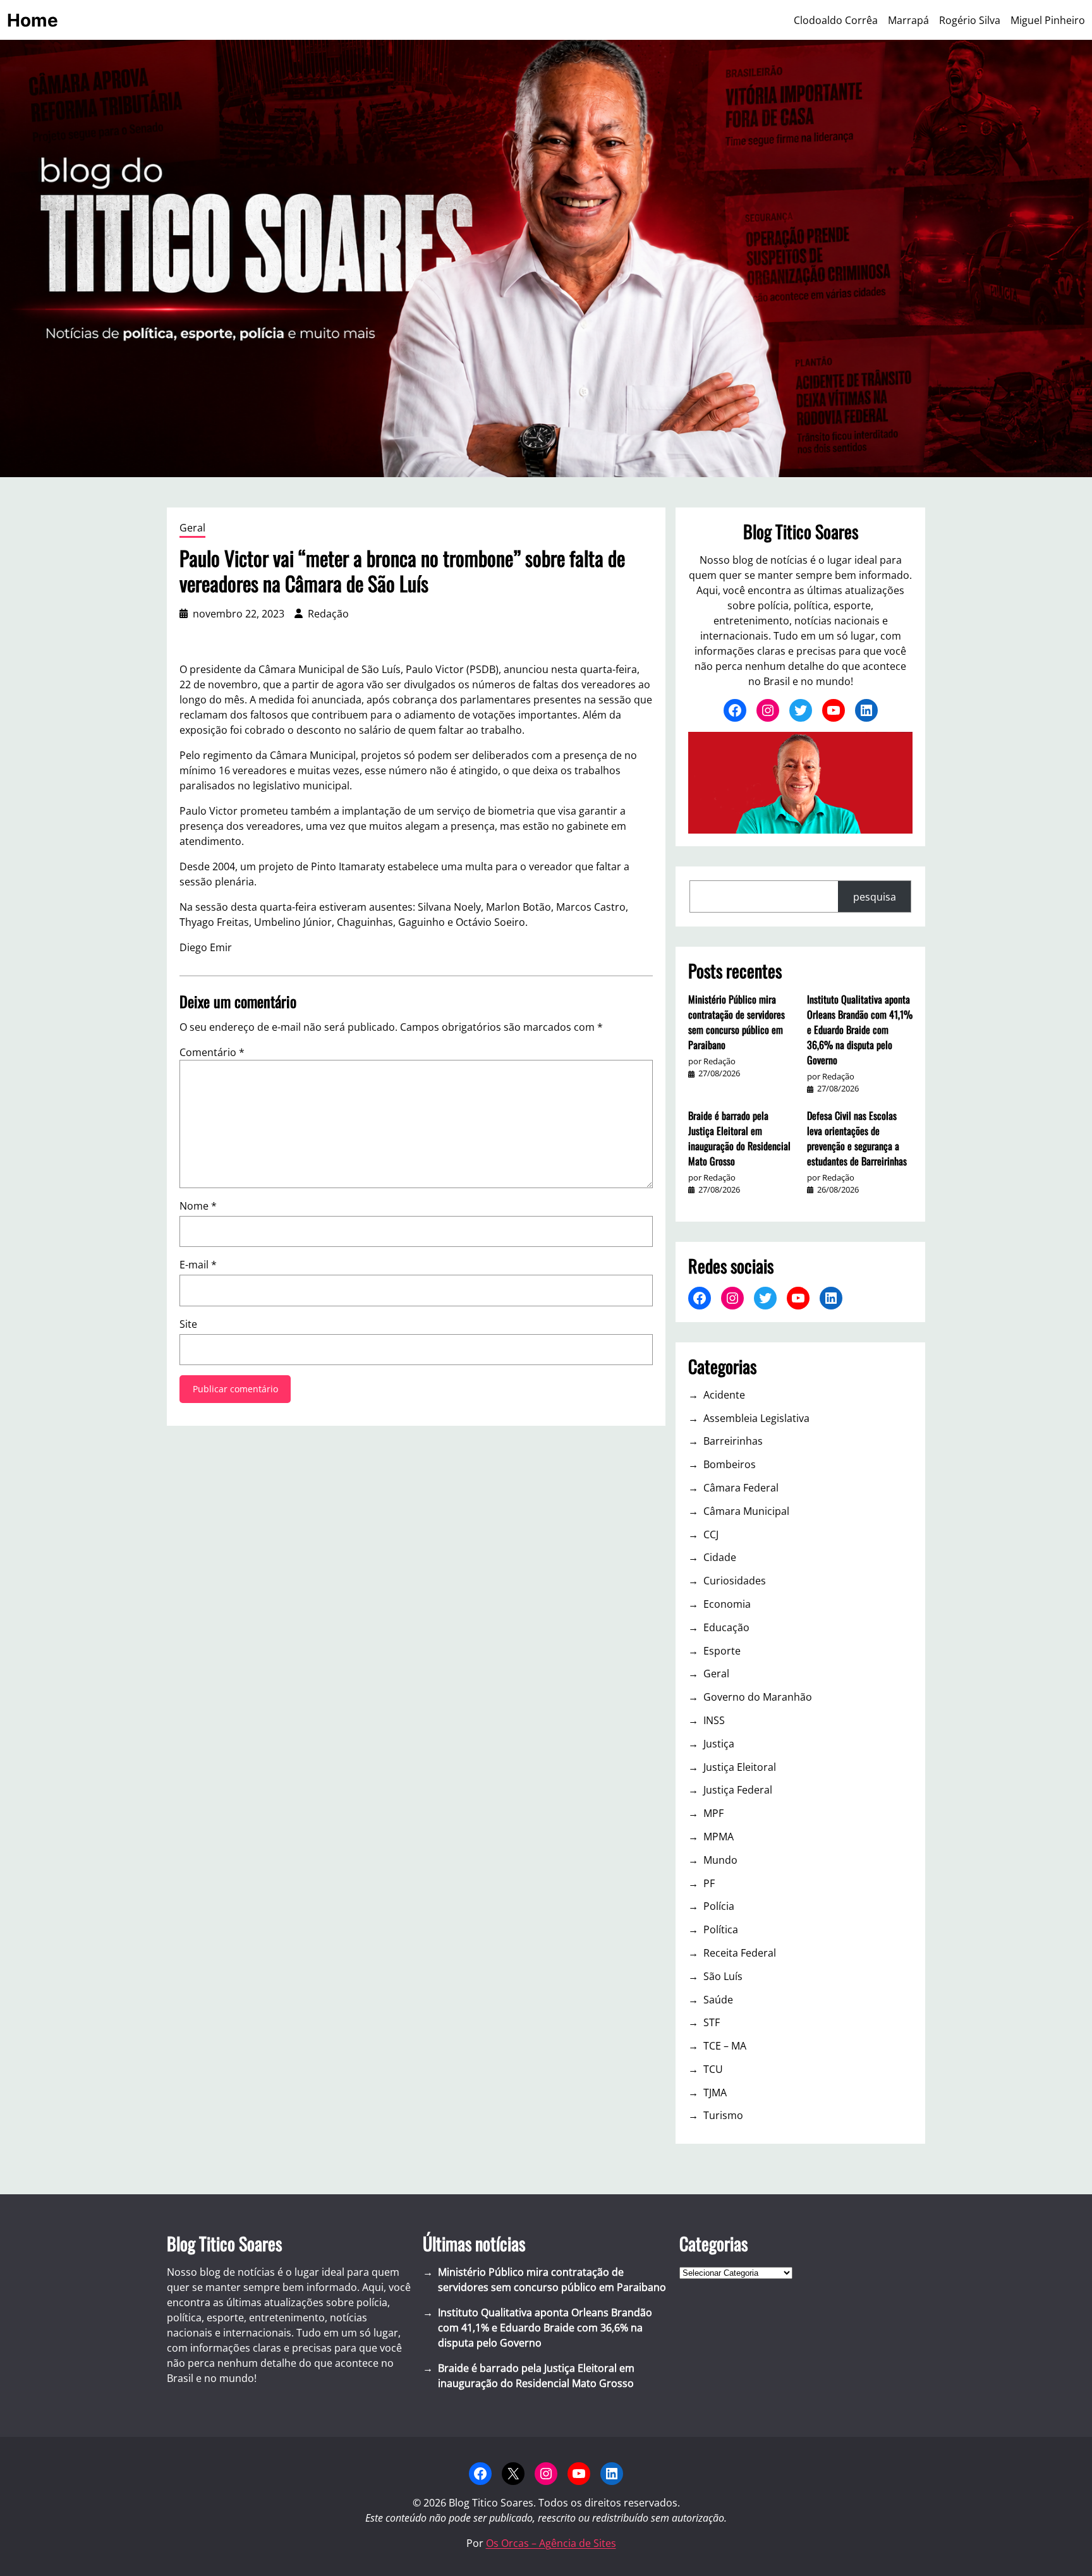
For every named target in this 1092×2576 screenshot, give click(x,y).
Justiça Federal (738, 1790)
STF (712, 2022)
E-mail (198, 1265)
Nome (198, 1206)
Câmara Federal (741, 1488)
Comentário (212, 1052)
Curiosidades (735, 1581)
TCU (713, 2069)
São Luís (723, 1976)
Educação (726, 1627)
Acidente (724, 1395)
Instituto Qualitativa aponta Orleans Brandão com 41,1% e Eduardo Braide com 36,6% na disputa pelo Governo (860, 1030)
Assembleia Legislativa (756, 1418)
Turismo (723, 2115)
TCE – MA (725, 2046)
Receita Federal (740, 1953)
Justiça (719, 1744)
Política (721, 1929)
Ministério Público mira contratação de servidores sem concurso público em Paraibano (737, 1022)
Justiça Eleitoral (740, 1767)
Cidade (720, 1557)
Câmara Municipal (746, 1511)
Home (33, 20)
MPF (713, 1813)
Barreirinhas (733, 1441)
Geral (192, 528)
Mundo (720, 1860)
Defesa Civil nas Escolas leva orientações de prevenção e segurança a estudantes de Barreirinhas (857, 1138)
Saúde (718, 2000)
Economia (727, 1604)
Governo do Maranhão (758, 1697)
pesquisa (875, 897)
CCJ (711, 1534)
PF (709, 1883)
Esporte (722, 1651)
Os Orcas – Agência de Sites (551, 2543)
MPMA (719, 1837)
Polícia (719, 1906)
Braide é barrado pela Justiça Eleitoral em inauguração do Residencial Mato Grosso (739, 1138)
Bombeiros (730, 1464)
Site (188, 1324)
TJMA (715, 2093)
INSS (714, 1720)
